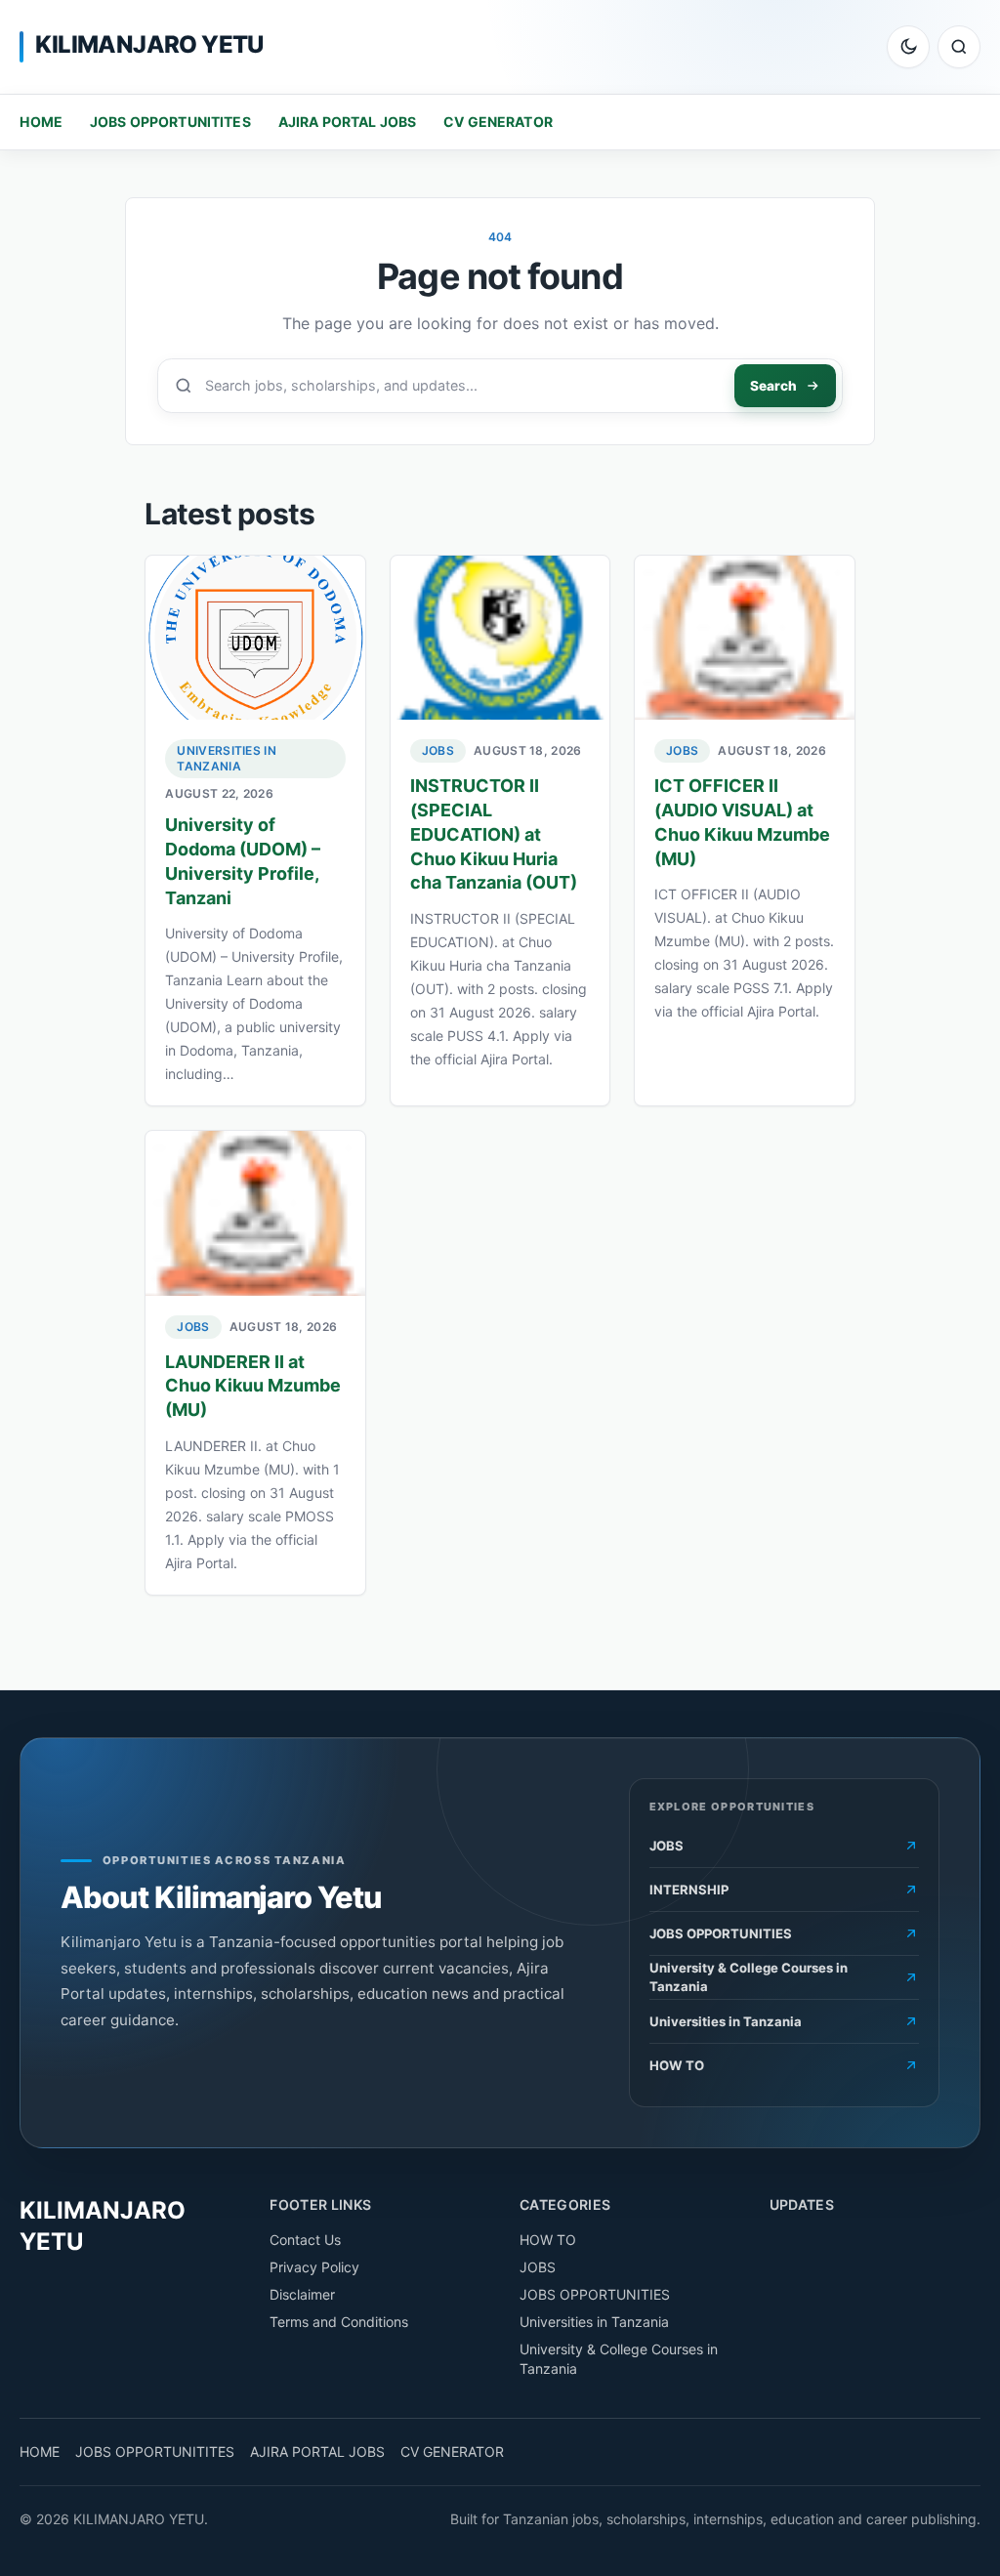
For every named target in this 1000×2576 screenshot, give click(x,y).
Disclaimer (302, 2294)
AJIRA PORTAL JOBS (347, 122)
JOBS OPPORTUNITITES (170, 122)
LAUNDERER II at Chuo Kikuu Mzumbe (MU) (253, 1386)
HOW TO (548, 2240)
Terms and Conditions (339, 2322)
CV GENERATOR (498, 122)
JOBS (438, 750)
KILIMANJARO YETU (149, 44)
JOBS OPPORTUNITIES (595, 2294)
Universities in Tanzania (227, 758)
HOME (41, 122)
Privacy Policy (314, 2267)
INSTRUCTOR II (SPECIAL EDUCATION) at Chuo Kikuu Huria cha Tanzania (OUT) (494, 834)
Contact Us (305, 2240)
